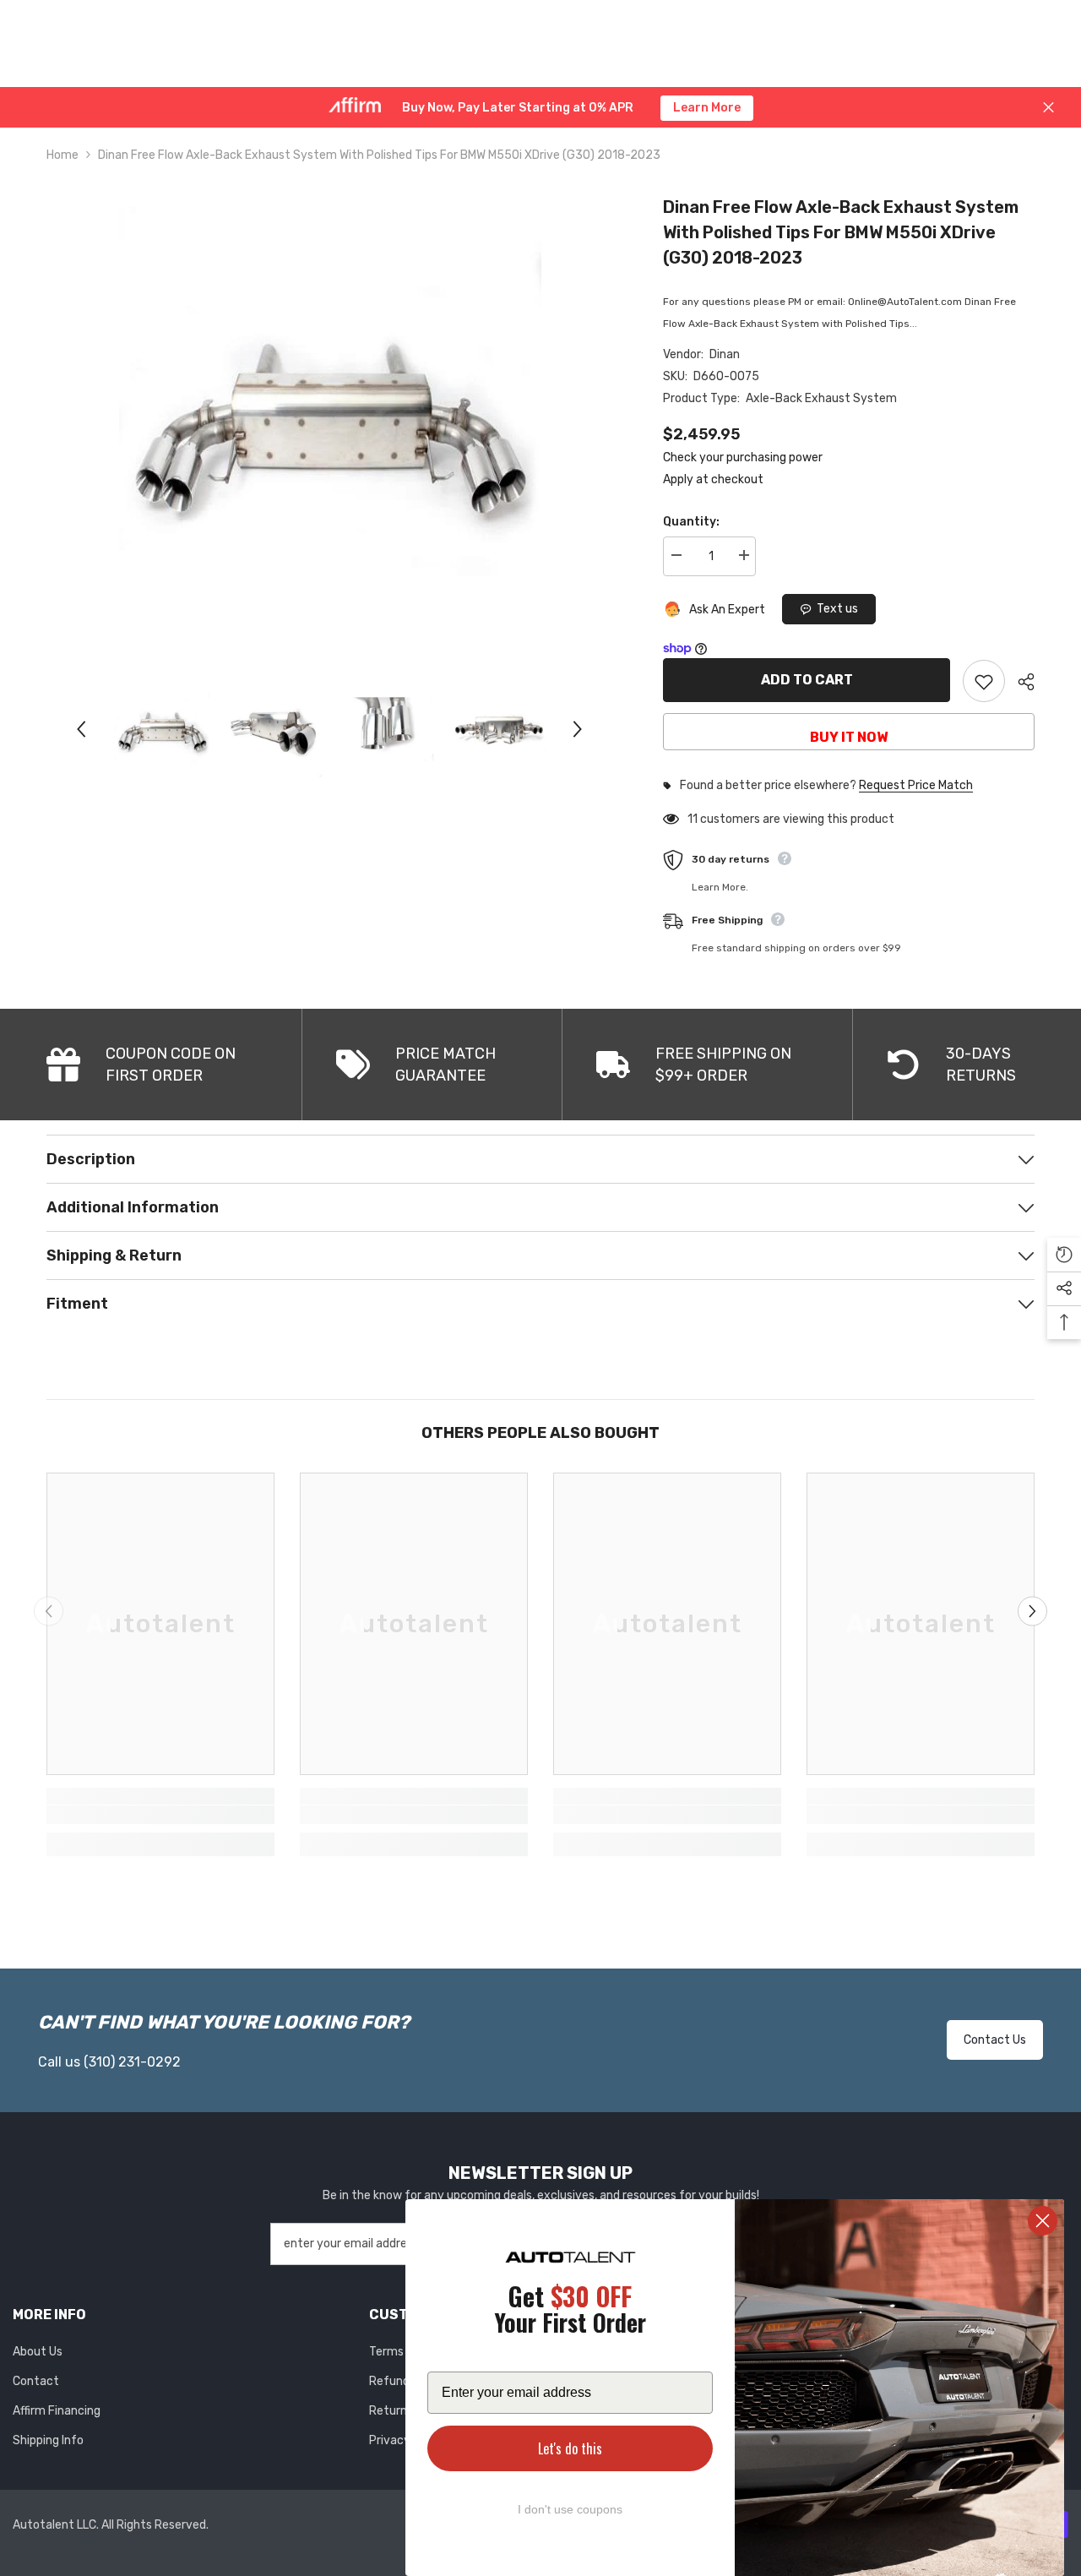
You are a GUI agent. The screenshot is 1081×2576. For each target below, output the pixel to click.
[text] (570, 2312)
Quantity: (691, 522)
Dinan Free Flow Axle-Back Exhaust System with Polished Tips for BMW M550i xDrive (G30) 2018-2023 (841, 232)
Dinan (725, 354)
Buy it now (849, 737)
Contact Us (995, 2040)
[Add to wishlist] (984, 681)
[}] (330, 418)
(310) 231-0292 (132, 2062)
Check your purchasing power (743, 457)
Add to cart (807, 680)
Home (62, 155)
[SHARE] (1020, 682)
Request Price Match (916, 786)
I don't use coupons (570, 2509)
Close (1048, 108)
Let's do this (570, 2448)
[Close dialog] (1043, 2221)
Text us (837, 609)
